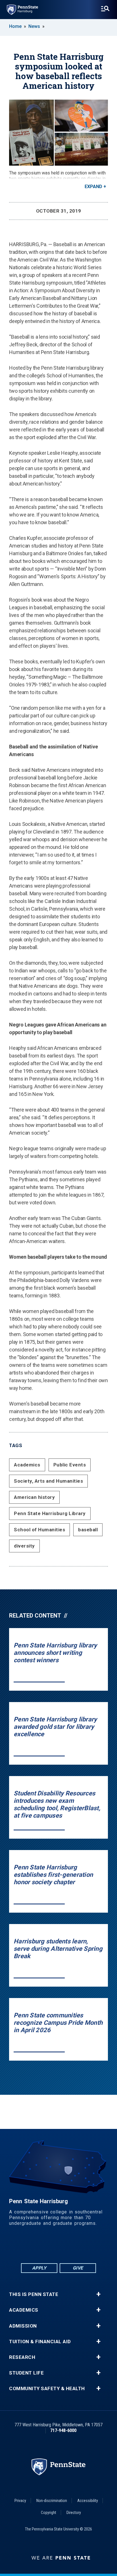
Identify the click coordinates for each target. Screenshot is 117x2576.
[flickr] (58, 2247)
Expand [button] (93, 187)
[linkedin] (44, 2247)
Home (15, 26)
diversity (24, 1546)
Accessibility (88, 2501)
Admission (23, 2326)
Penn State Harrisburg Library (50, 1513)
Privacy (20, 2501)
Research (22, 2357)
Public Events (70, 1465)
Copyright (49, 2513)
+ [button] (98, 2294)
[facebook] (29, 2247)
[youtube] (73, 2247)
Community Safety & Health (47, 2389)
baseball (88, 1530)
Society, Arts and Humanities (48, 1481)
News (34, 26)
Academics (27, 1465)
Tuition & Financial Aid (40, 2342)
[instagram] (88, 2247)
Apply (39, 2268)
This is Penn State (34, 2294)
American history (34, 1497)
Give (78, 2268)
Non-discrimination (52, 2501)
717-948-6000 (63, 2430)
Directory (74, 2513)
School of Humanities (39, 1530)
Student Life (26, 2373)
